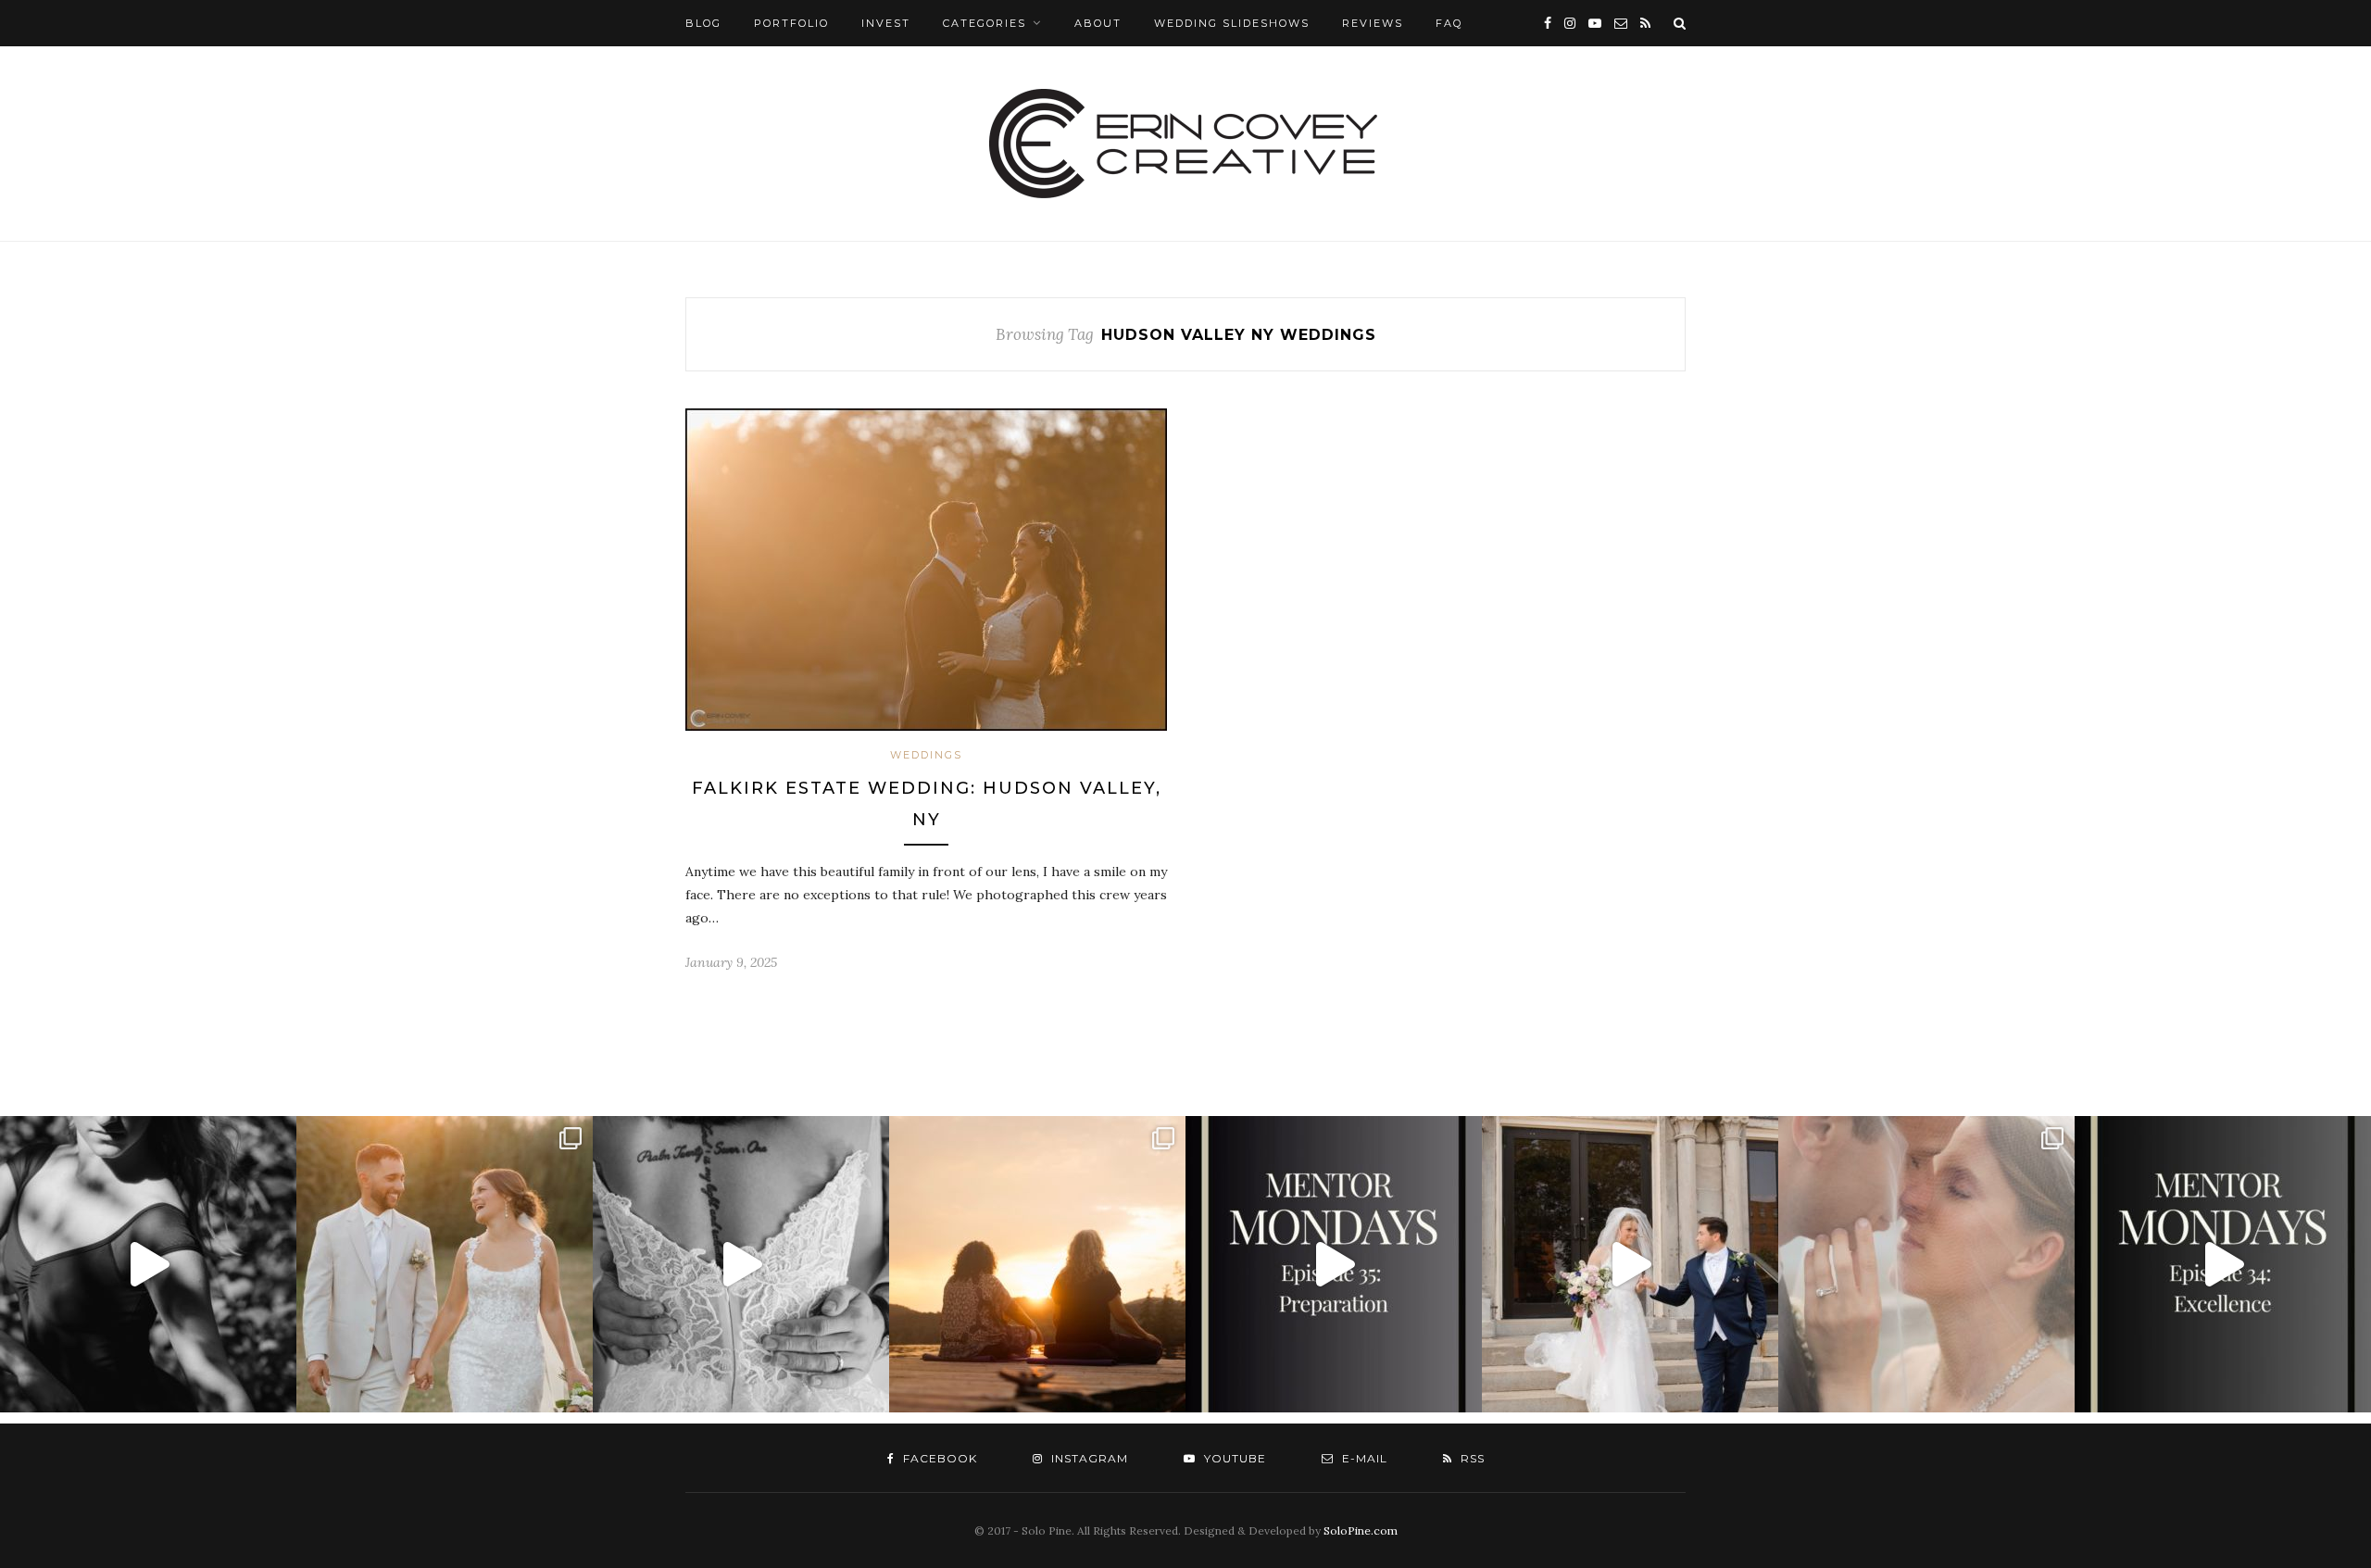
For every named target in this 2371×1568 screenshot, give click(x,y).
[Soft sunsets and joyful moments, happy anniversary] (445, 1264)
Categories (985, 23)
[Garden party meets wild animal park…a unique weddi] (741, 1264)
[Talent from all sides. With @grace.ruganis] (148, 1264)
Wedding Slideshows (1232, 23)
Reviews (1373, 23)
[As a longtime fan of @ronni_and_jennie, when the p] (1037, 1264)
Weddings (926, 755)
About (1098, 23)
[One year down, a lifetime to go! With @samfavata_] (1630, 1264)
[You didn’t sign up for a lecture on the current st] (2223, 1264)
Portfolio (791, 23)
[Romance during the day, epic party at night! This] (1926, 1264)
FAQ (1449, 23)
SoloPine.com (1361, 1530)
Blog (703, 23)
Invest (886, 23)
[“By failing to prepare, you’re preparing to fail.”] (1334, 1264)
